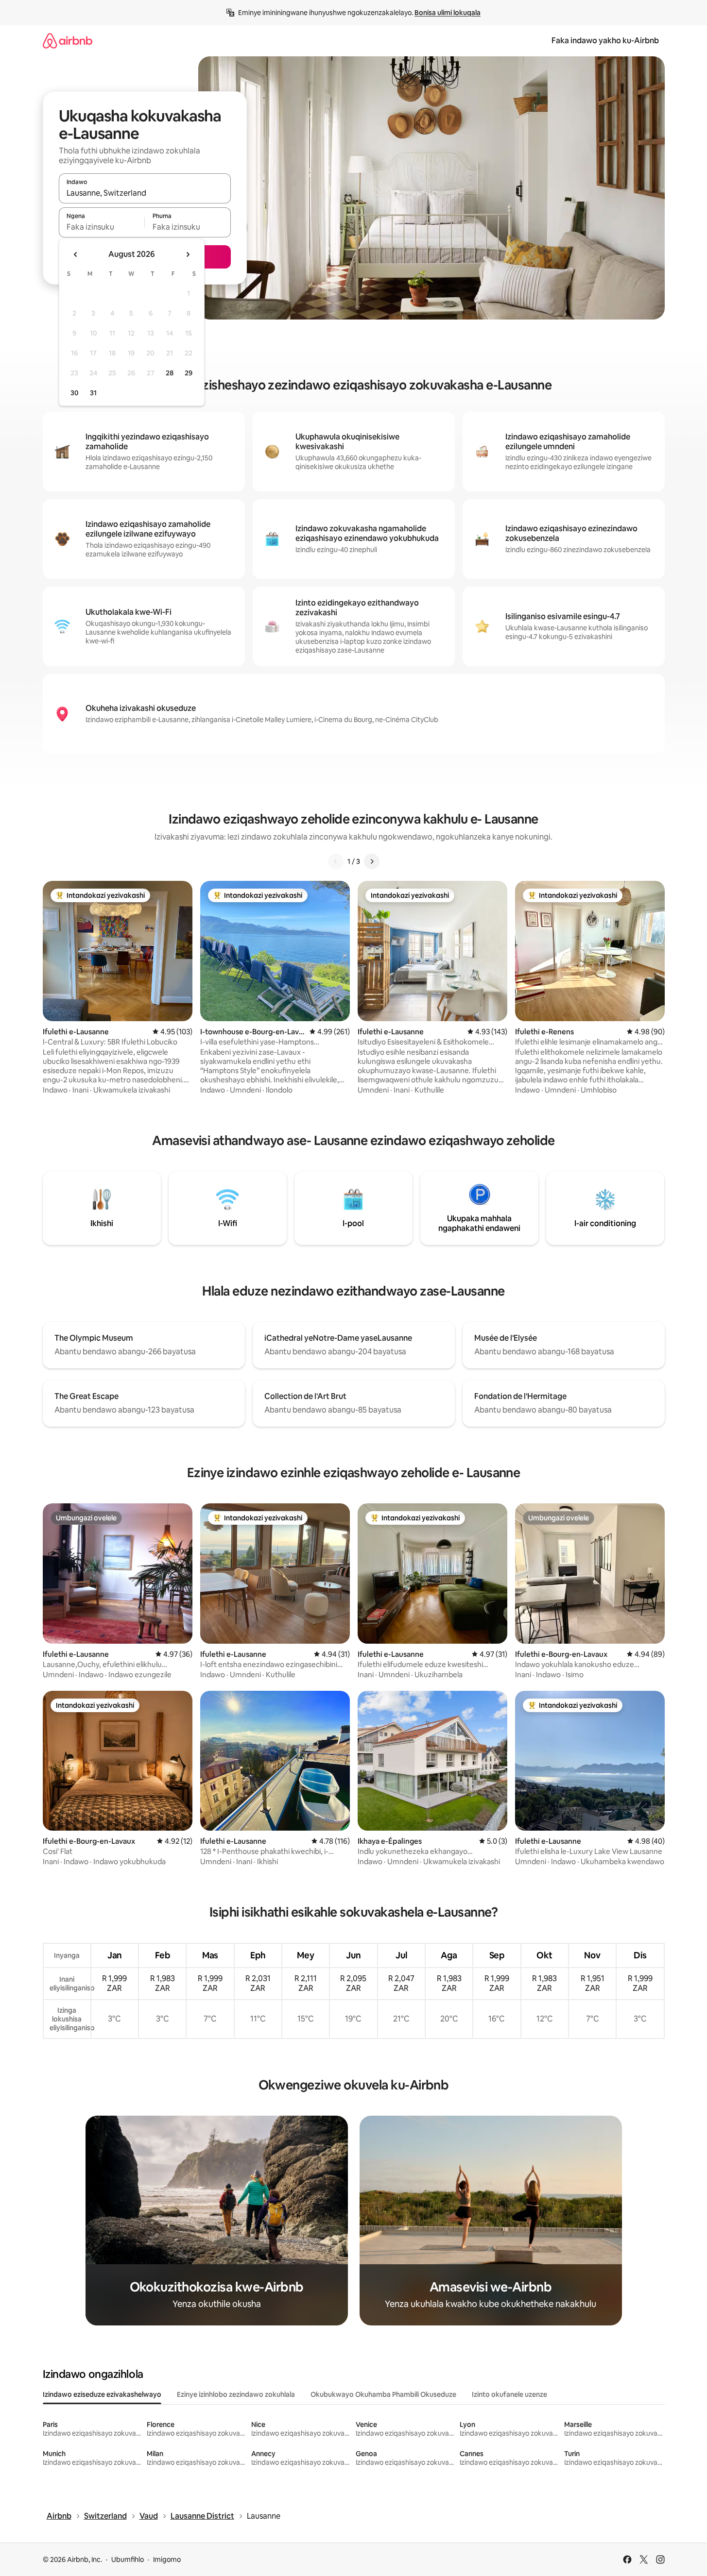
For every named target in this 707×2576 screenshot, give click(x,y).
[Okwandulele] (336, 861)
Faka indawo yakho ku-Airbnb (605, 41)
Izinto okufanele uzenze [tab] (509, 2394)
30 (75, 393)
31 (93, 393)
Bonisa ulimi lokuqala (448, 13)
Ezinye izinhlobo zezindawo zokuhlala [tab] (236, 2394)
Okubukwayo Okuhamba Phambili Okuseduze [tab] (383, 2394)
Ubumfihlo (128, 2559)
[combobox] (145, 193)
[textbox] (102, 227)
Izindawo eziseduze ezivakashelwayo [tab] (102, 2394)
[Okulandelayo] (372, 861)
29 (189, 373)
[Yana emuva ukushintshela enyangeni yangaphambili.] (76, 254)
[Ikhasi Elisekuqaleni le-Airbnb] (68, 41)
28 (170, 373)
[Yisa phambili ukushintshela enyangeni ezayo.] (188, 254)
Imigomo (167, 2559)
